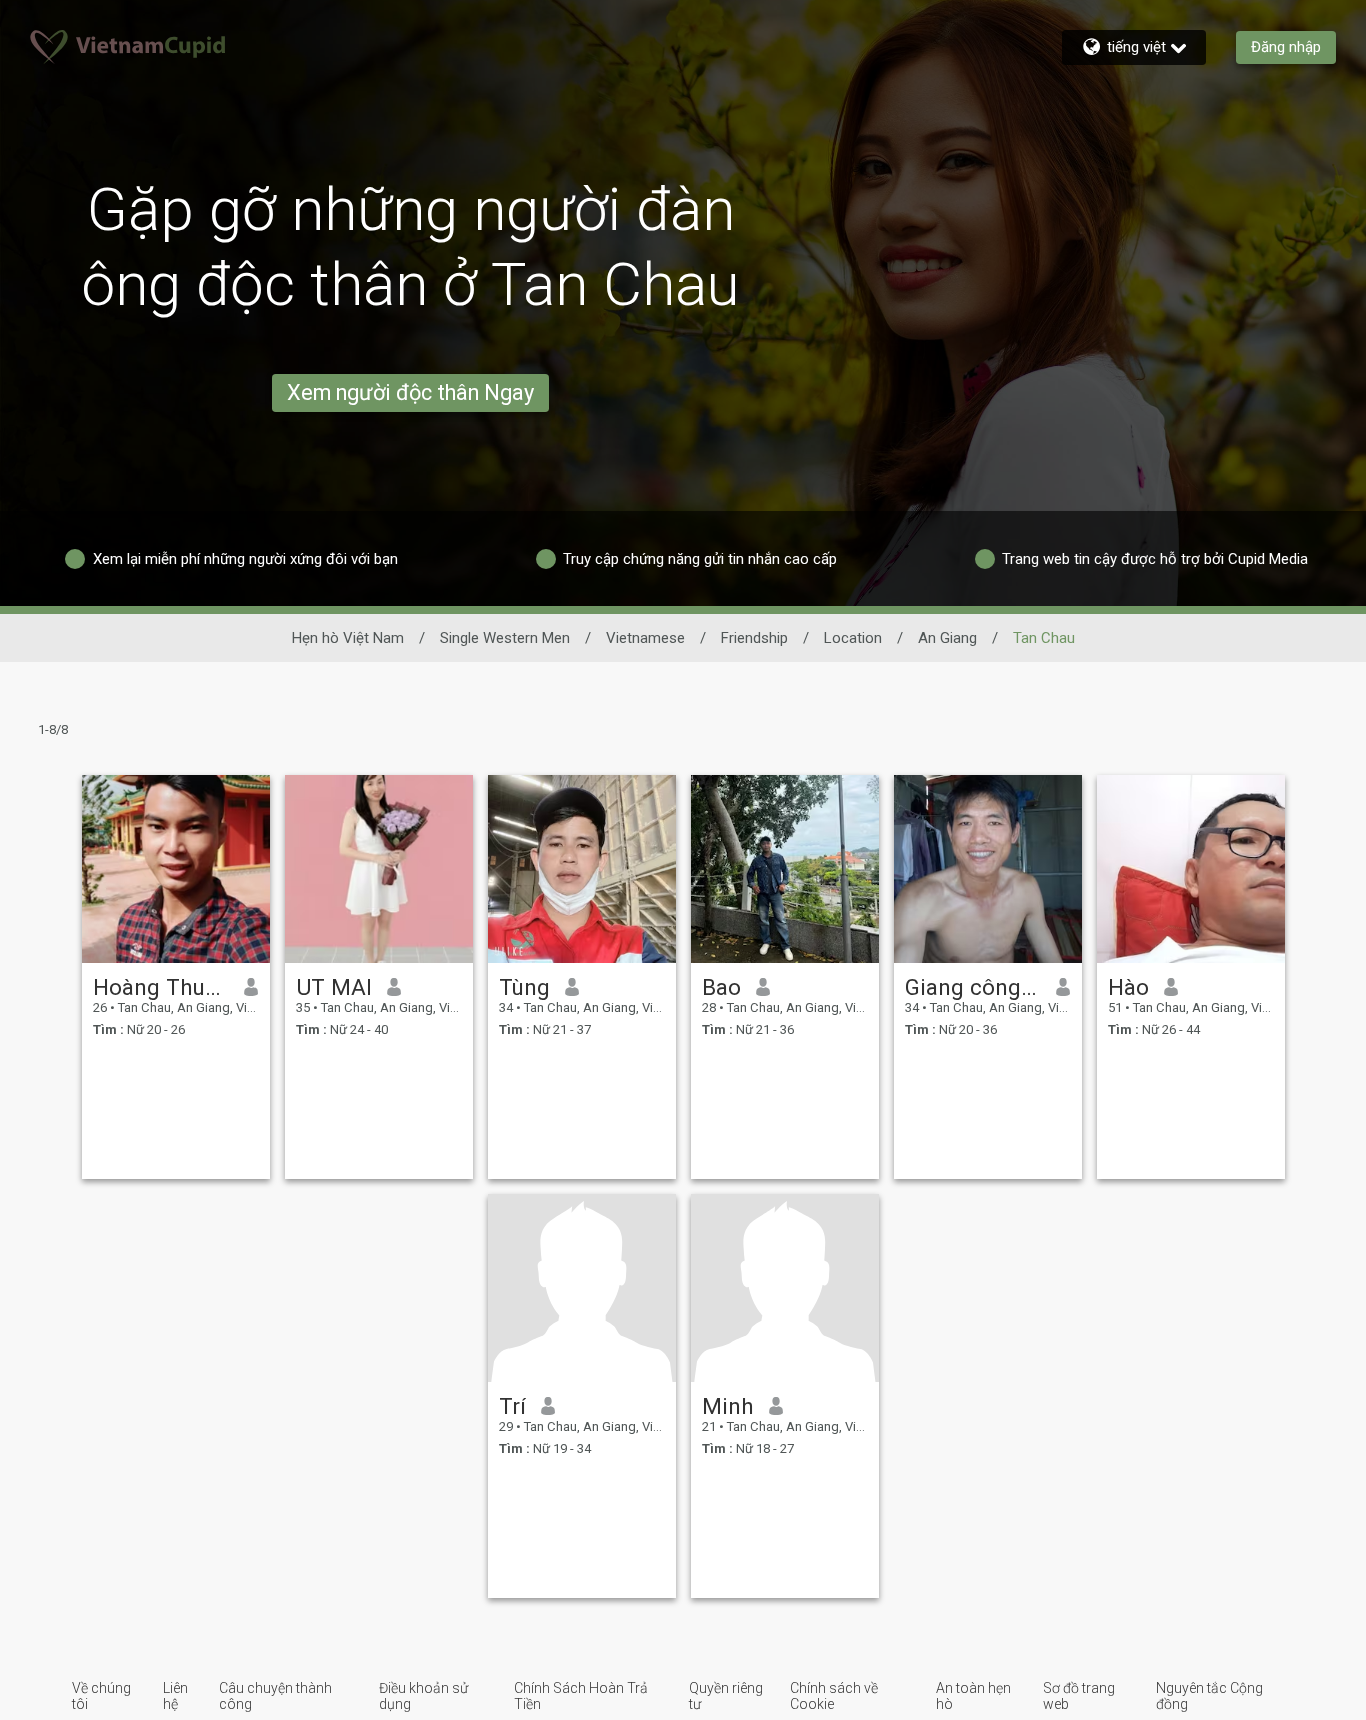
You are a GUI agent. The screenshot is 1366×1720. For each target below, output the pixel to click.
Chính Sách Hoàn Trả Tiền (581, 1696)
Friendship (754, 638)
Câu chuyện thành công (275, 1696)
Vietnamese (645, 638)
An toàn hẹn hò (973, 1696)
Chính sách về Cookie (834, 1696)
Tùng (524, 987)
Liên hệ (175, 1696)
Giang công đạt (973, 987)
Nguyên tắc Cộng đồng (1209, 1696)
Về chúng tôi (101, 1696)
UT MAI (334, 987)
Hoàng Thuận (161, 987)
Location (853, 638)
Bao (721, 987)
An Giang (947, 638)
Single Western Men (505, 638)
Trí (512, 1406)
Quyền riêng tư (726, 1696)
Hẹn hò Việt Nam (348, 638)
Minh (728, 1406)
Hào (1128, 987)
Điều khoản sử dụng (423, 1696)
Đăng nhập (1286, 47)
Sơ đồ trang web (1079, 1696)
